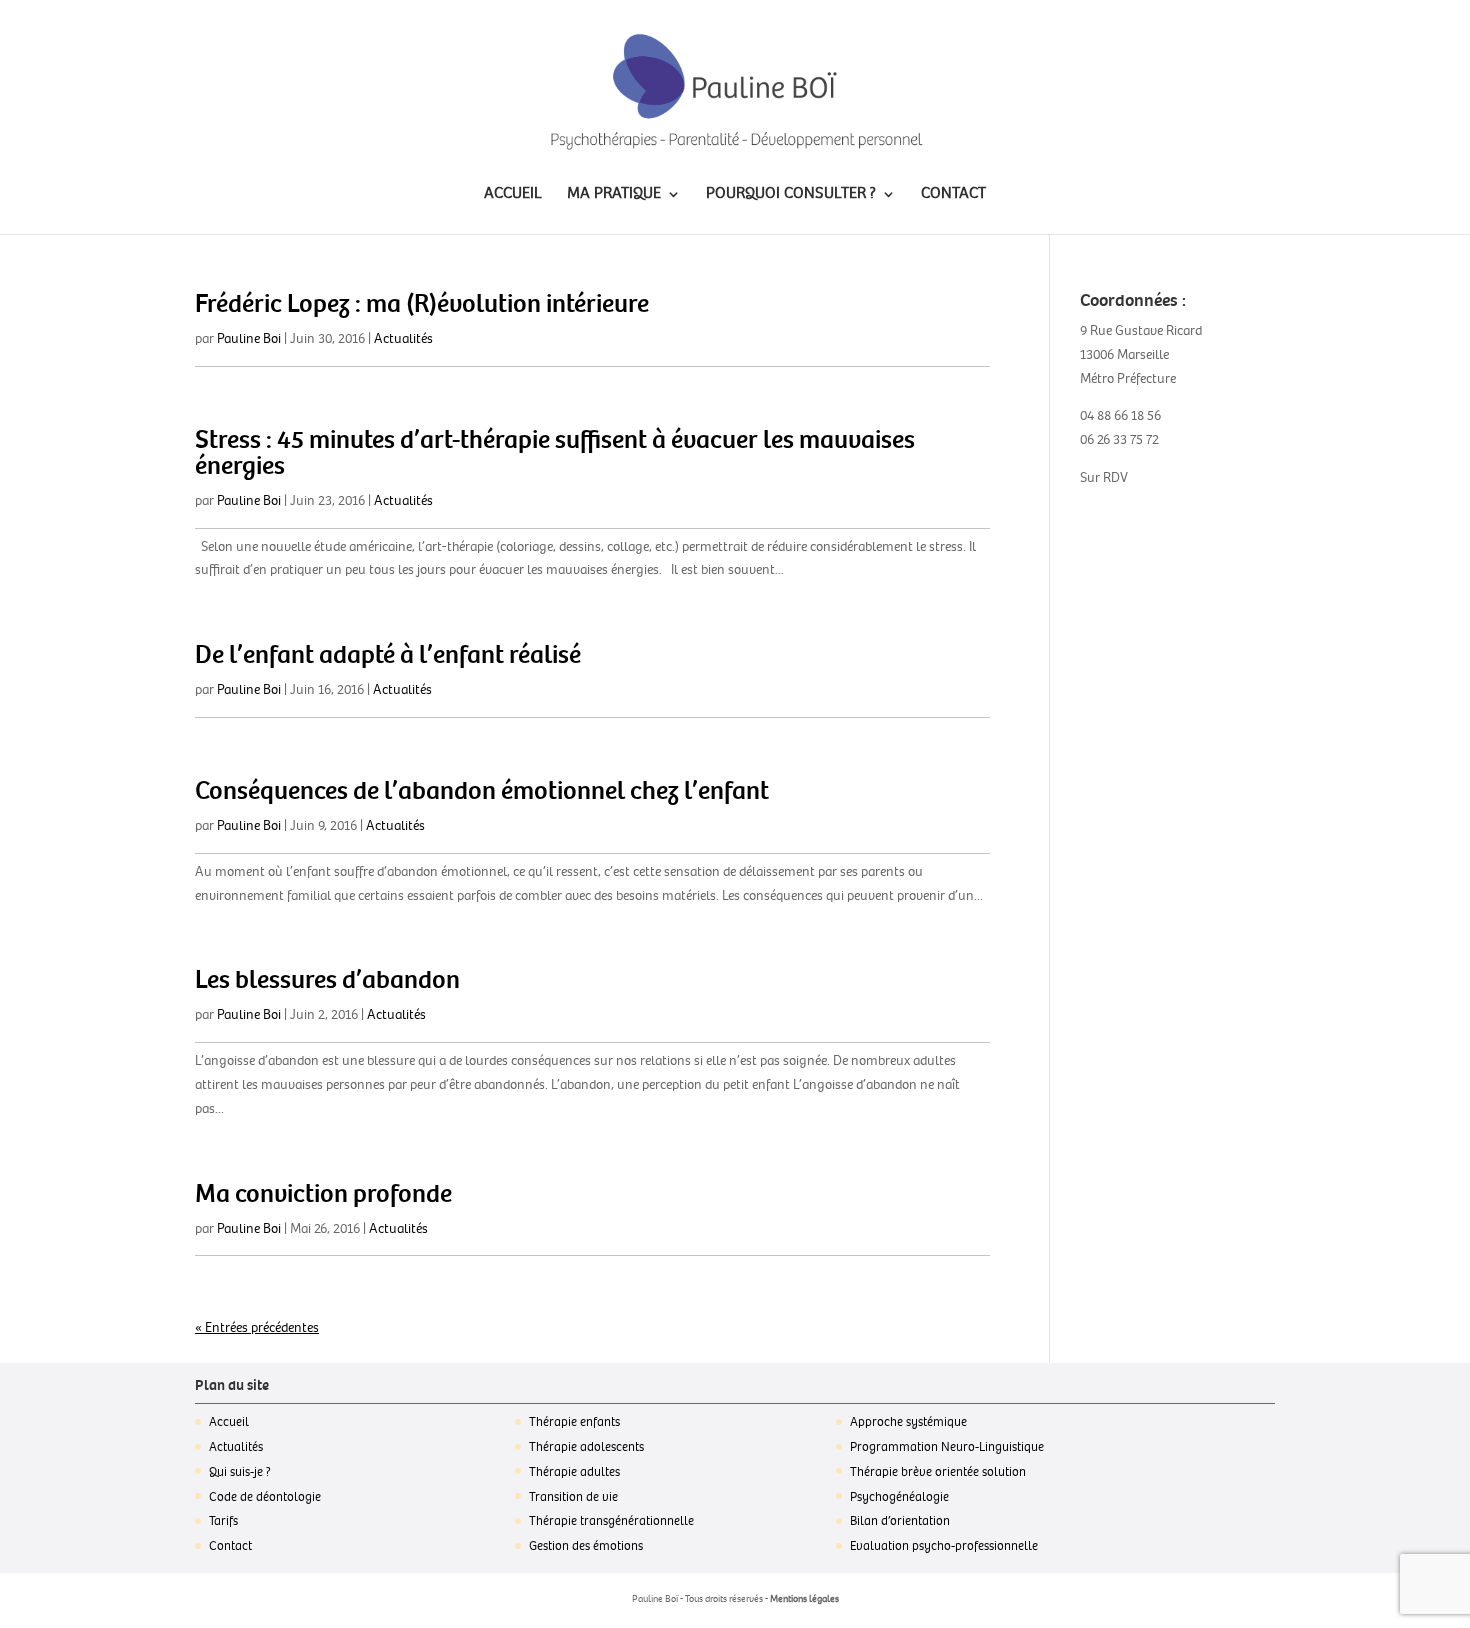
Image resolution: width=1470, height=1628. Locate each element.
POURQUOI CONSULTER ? (791, 195)
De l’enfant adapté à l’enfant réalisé (388, 655)
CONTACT (953, 195)
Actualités (403, 338)
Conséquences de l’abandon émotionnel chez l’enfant (482, 791)
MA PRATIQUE (614, 195)
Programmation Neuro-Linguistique (947, 1447)
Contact (230, 1546)
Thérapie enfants (574, 1422)
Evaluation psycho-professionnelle (944, 1546)
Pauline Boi (249, 338)
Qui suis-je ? (240, 1472)
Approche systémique (908, 1422)
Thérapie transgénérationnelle (611, 1521)
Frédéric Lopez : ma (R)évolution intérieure (422, 304)
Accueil (229, 1422)
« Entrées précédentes (257, 1327)
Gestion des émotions (586, 1546)
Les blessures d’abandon (327, 980)
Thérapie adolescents (586, 1447)
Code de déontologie (265, 1497)
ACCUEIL (513, 195)
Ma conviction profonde (323, 1194)
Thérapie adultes (574, 1472)
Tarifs (223, 1521)
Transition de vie (573, 1497)
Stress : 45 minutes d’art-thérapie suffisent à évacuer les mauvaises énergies (555, 453)
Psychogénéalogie (899, 1497)
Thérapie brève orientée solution (938, 1472)
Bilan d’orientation (900, 1521)
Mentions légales (804, 1599)
